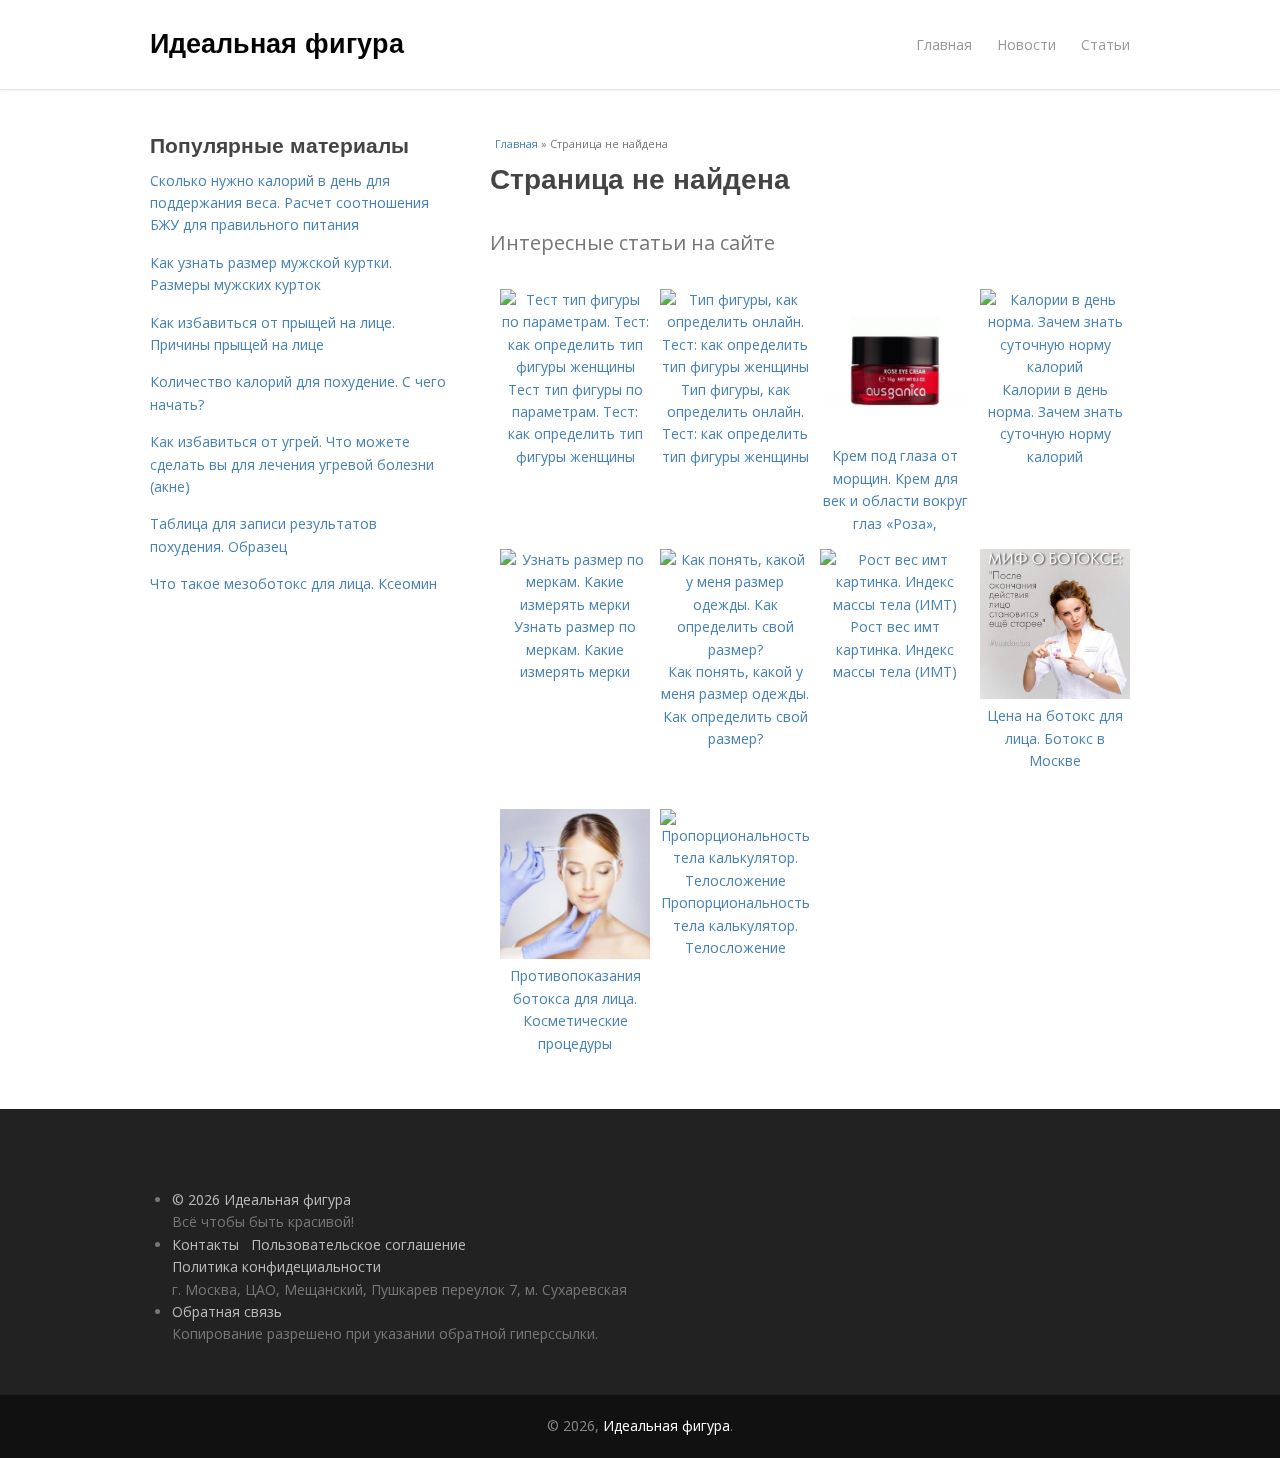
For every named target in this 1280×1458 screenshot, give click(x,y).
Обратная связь (227, 1311)
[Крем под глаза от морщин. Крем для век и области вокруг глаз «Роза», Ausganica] (895, 433)
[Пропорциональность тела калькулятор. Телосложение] (735, 880)
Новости (1026, 44)
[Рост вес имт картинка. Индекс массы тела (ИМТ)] (895, 604)
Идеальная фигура (277, 42)
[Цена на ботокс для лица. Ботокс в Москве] (1055, 693)
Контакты (205, 1244)
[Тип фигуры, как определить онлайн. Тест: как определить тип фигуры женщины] (735, 366)
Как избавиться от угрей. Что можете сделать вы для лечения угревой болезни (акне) (292, 464)
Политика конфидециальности (276, 1266)
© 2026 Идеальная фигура (261, 1199)
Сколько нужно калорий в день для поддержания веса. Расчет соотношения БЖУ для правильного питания (289, 203)
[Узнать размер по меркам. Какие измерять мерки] (575, 604)
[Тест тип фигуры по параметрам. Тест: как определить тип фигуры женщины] (575, 366)
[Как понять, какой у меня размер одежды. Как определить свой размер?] (735, 649)
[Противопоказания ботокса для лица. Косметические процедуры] (575, 953)
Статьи (1105, 44)
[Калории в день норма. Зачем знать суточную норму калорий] (1055, 366)
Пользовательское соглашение (358, 1244)
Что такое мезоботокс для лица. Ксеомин (293, 583)
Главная (944, 44)
